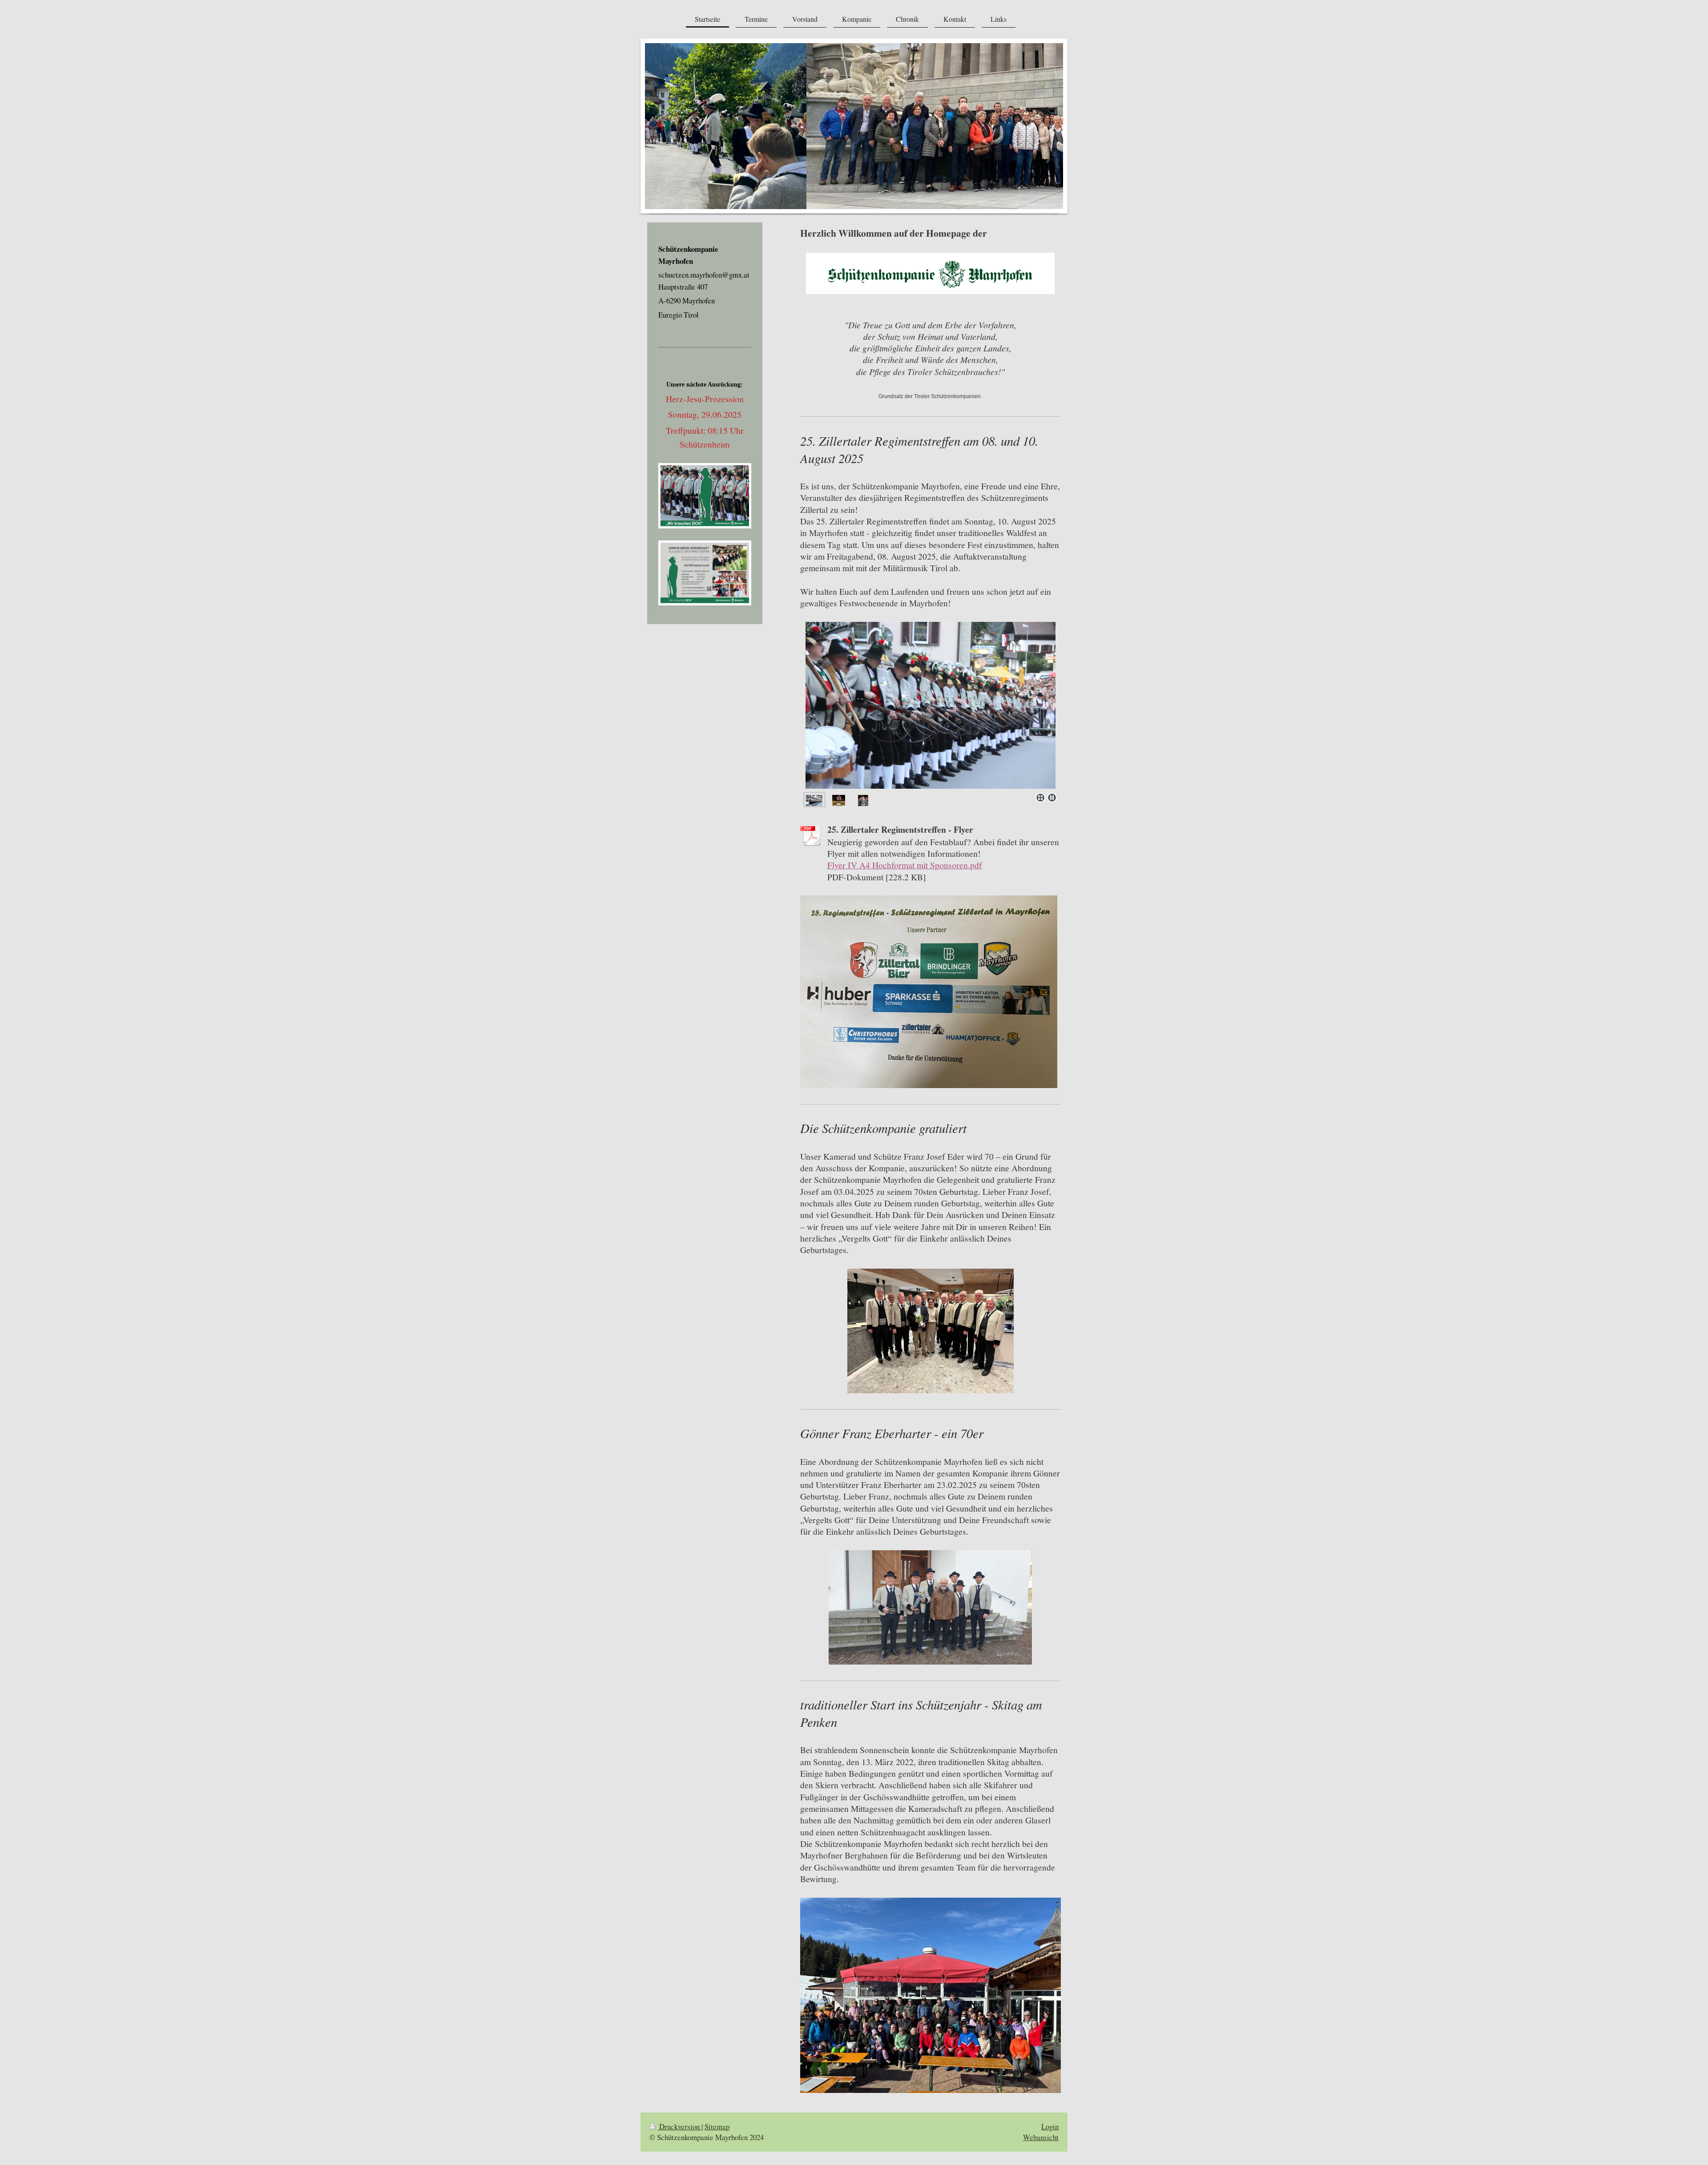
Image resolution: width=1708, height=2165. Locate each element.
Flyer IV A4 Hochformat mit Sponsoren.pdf (905, 865)
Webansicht (1041, 2137)
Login (1050, 2127)
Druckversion (679, 2127)
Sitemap (717, 2127)
